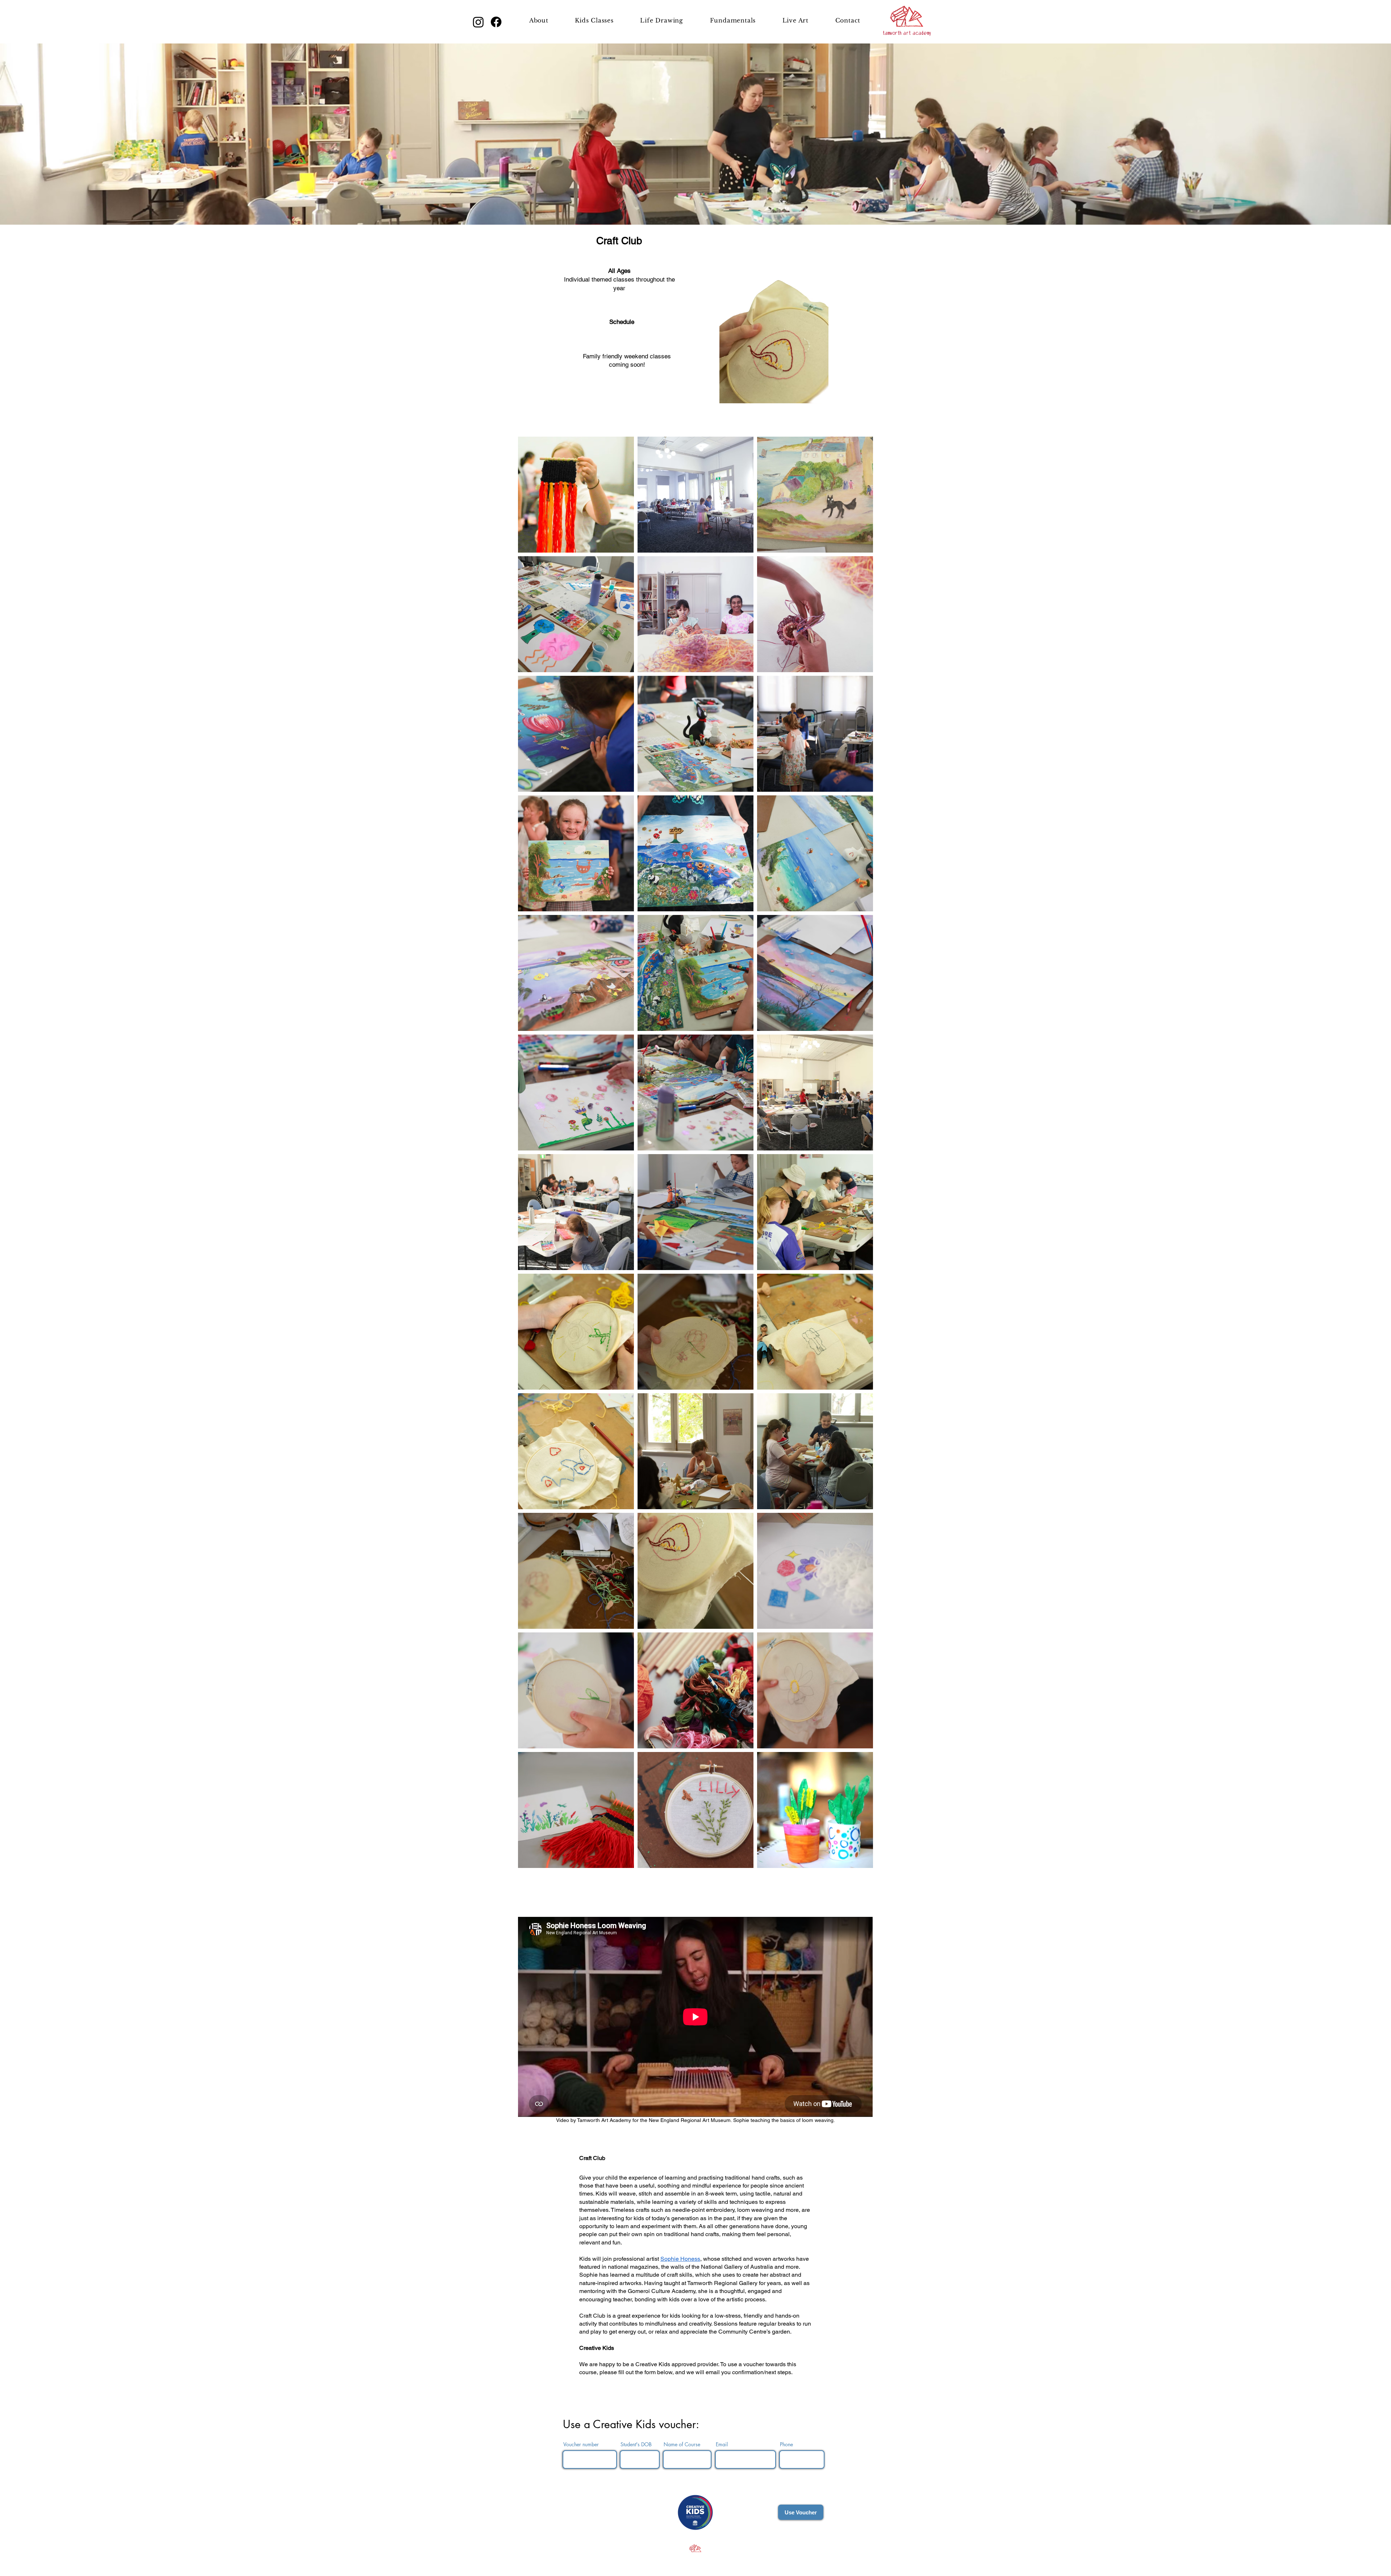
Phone (786, 2444)
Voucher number (581, 2444)
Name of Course (682, 2444)
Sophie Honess (680, 2259)
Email (722, 2444)
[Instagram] (478, 22)
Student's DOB (636, 2444)
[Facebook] (496, 22)
